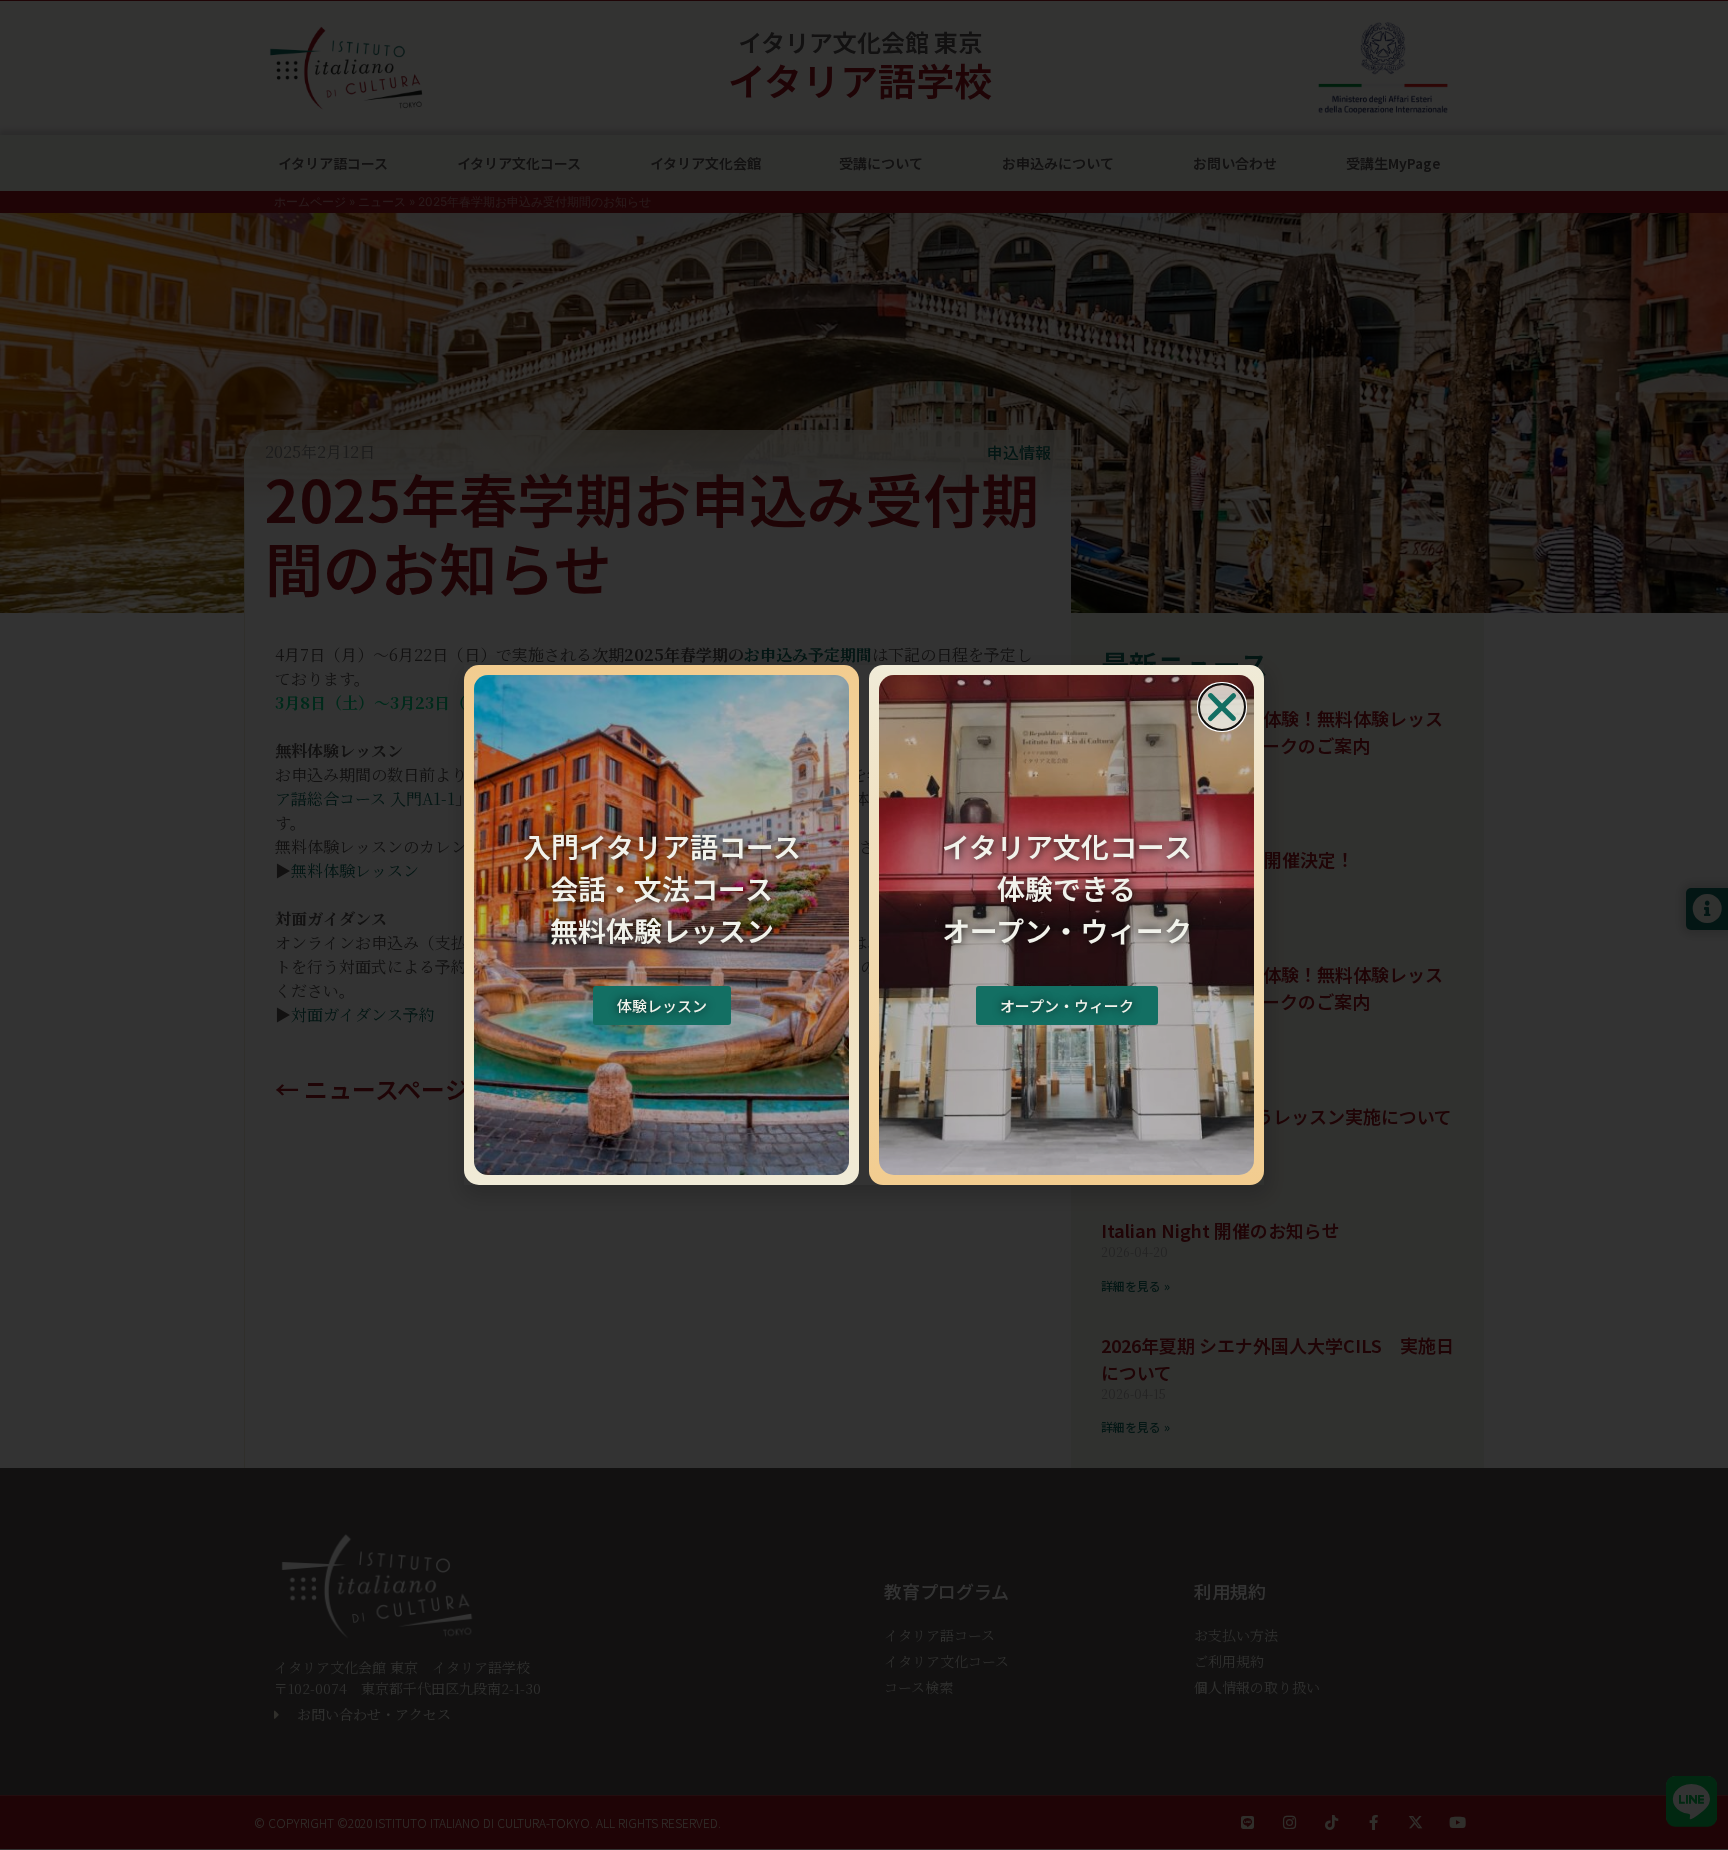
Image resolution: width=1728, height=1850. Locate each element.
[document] (864, 925)
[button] (1222, 707)
